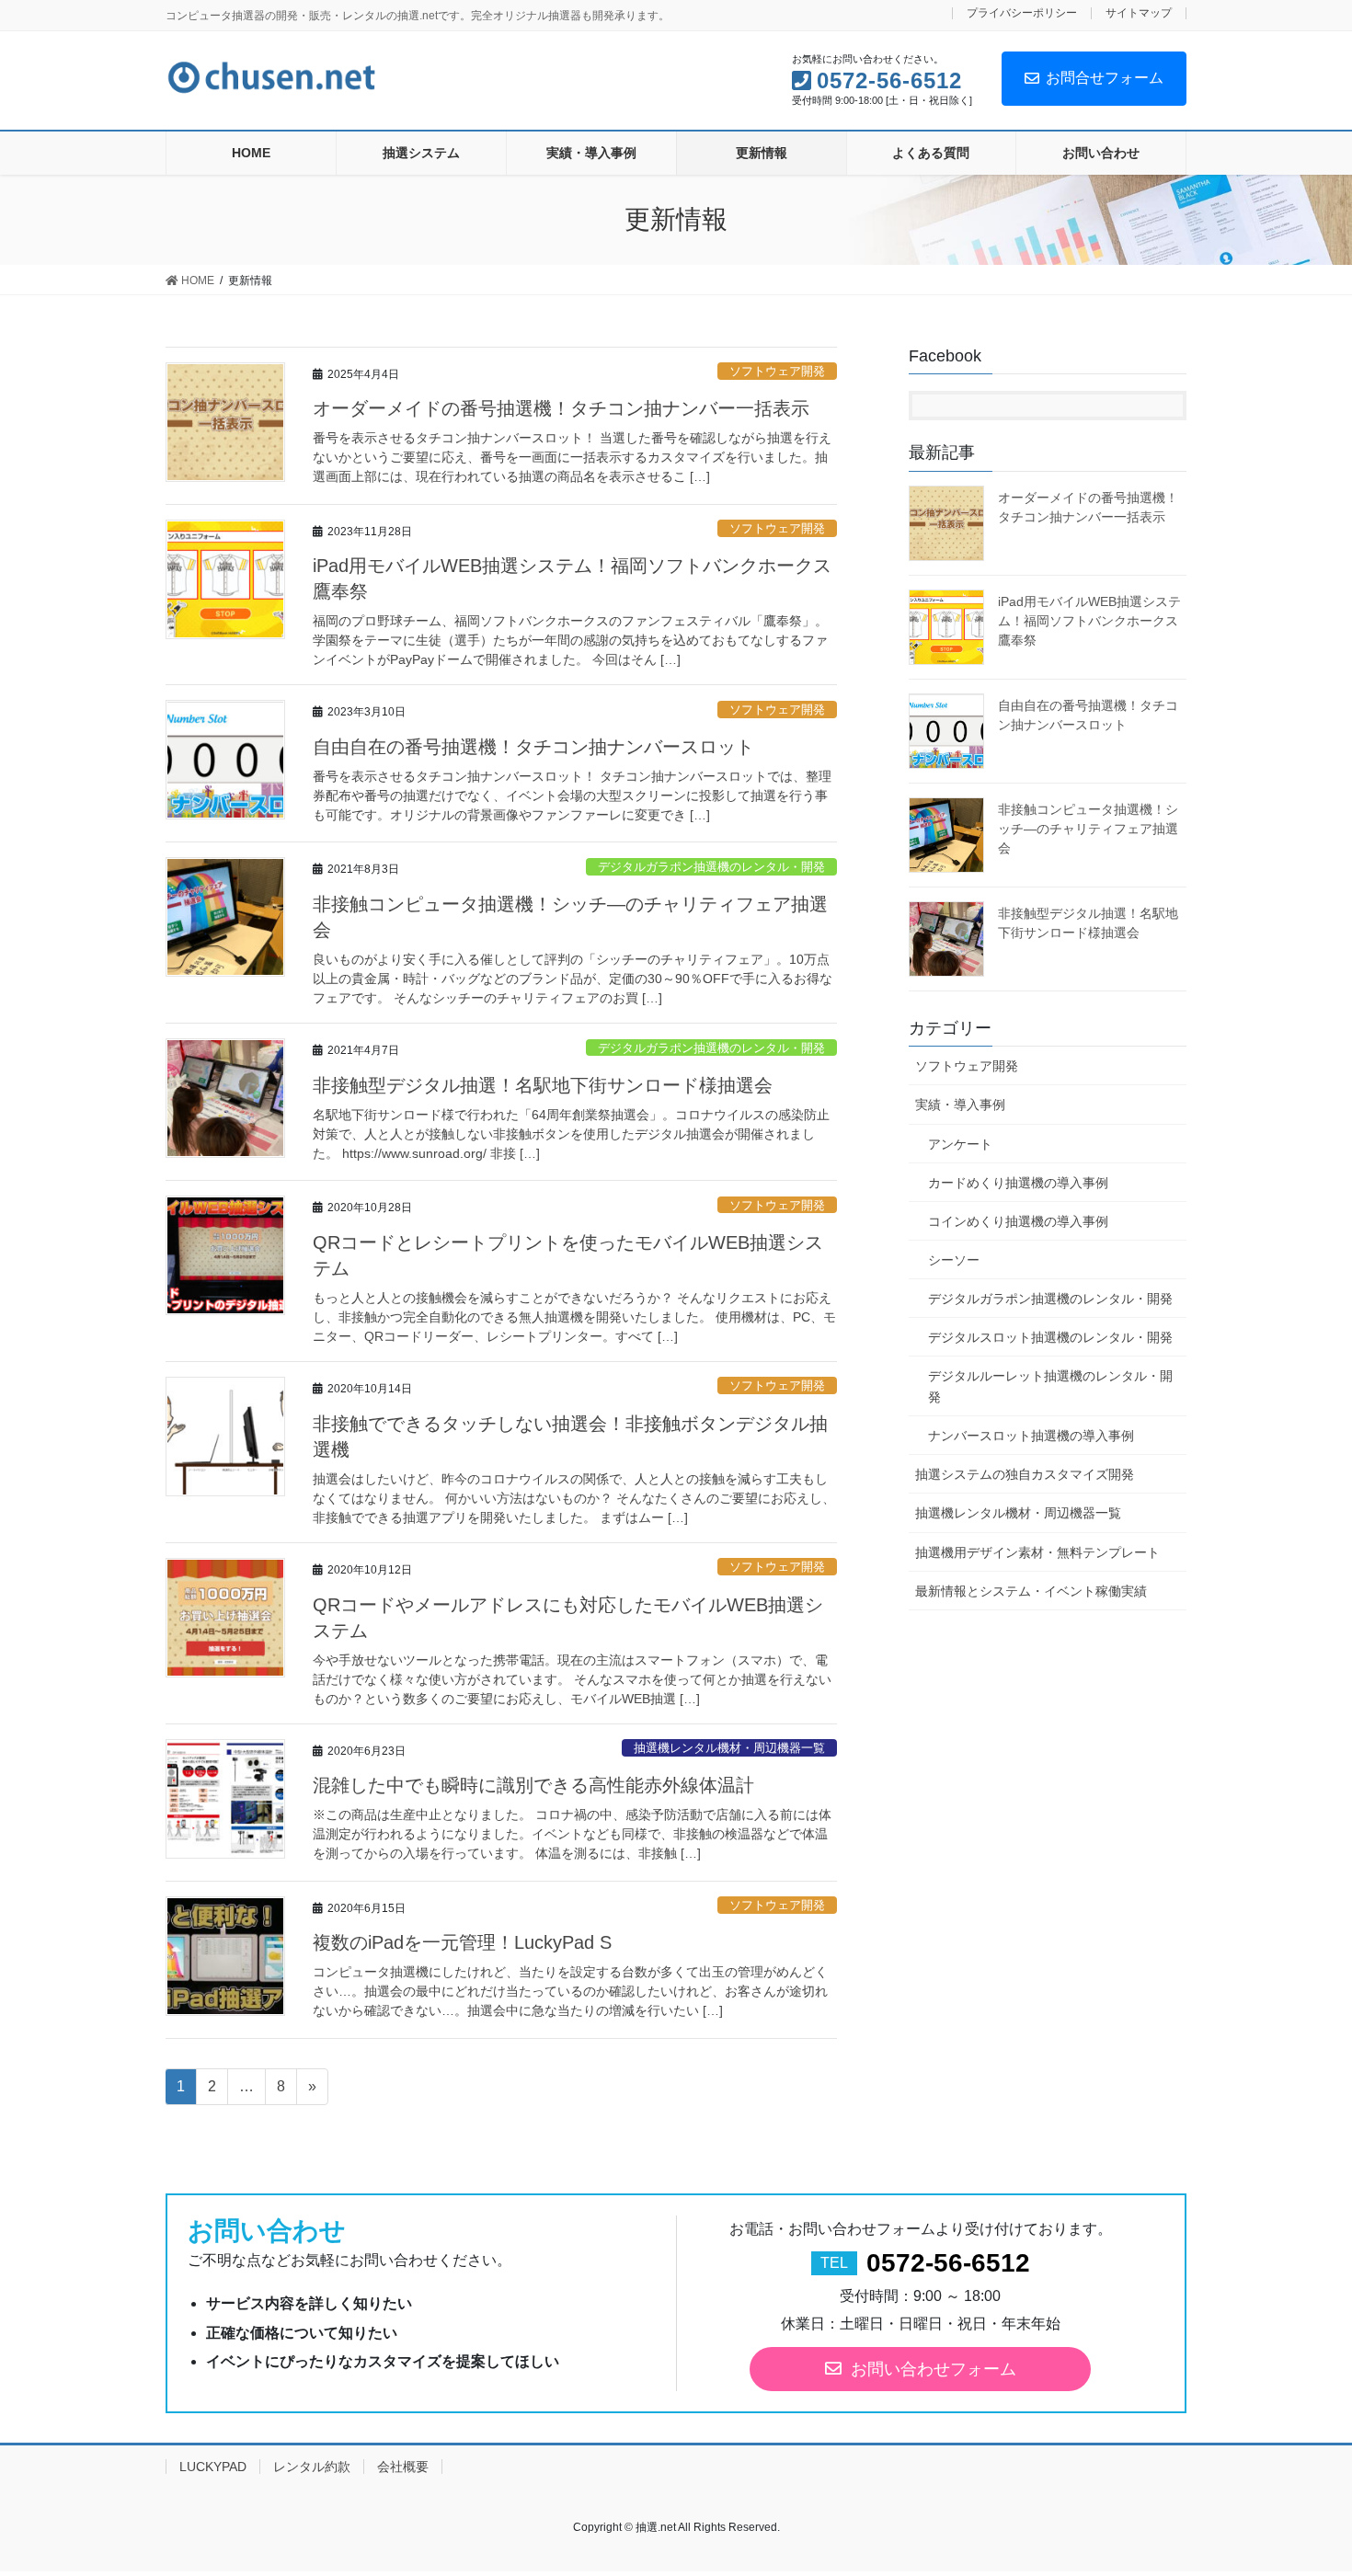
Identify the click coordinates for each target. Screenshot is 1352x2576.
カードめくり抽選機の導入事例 (1018, 1183)
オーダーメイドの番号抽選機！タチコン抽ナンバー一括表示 (561, 408)
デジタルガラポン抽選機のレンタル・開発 (711, 867)
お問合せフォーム (1105, 78)
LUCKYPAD (213, 2467)
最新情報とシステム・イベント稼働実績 (1031, 1591)
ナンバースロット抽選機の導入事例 (1031, 1436)
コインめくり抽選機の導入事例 (1018, 1221)
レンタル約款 (312, 2467)
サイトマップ (1139, 13)
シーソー (954, 1260)
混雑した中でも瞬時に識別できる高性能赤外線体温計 (533, 1785)
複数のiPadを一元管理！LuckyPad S (462, 1942)
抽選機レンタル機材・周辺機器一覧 (729, 1748)
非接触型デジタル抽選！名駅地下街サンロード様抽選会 (543, 1085)
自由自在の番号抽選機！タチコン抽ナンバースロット (533, 747)
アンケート (960, 1144)
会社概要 (403, 2467)
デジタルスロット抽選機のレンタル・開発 (1050, 1337)
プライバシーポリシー (1022, 13)
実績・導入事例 (960, 1105)
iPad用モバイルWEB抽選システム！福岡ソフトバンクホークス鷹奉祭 (1089, 621)
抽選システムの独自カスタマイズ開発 (1025, 1474)
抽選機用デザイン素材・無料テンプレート (1037, 1552)
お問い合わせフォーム (934, 2369)
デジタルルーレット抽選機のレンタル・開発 (1050, 1386)
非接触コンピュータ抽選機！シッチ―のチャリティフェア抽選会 (1088, 829)
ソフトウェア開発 (777, 371)
